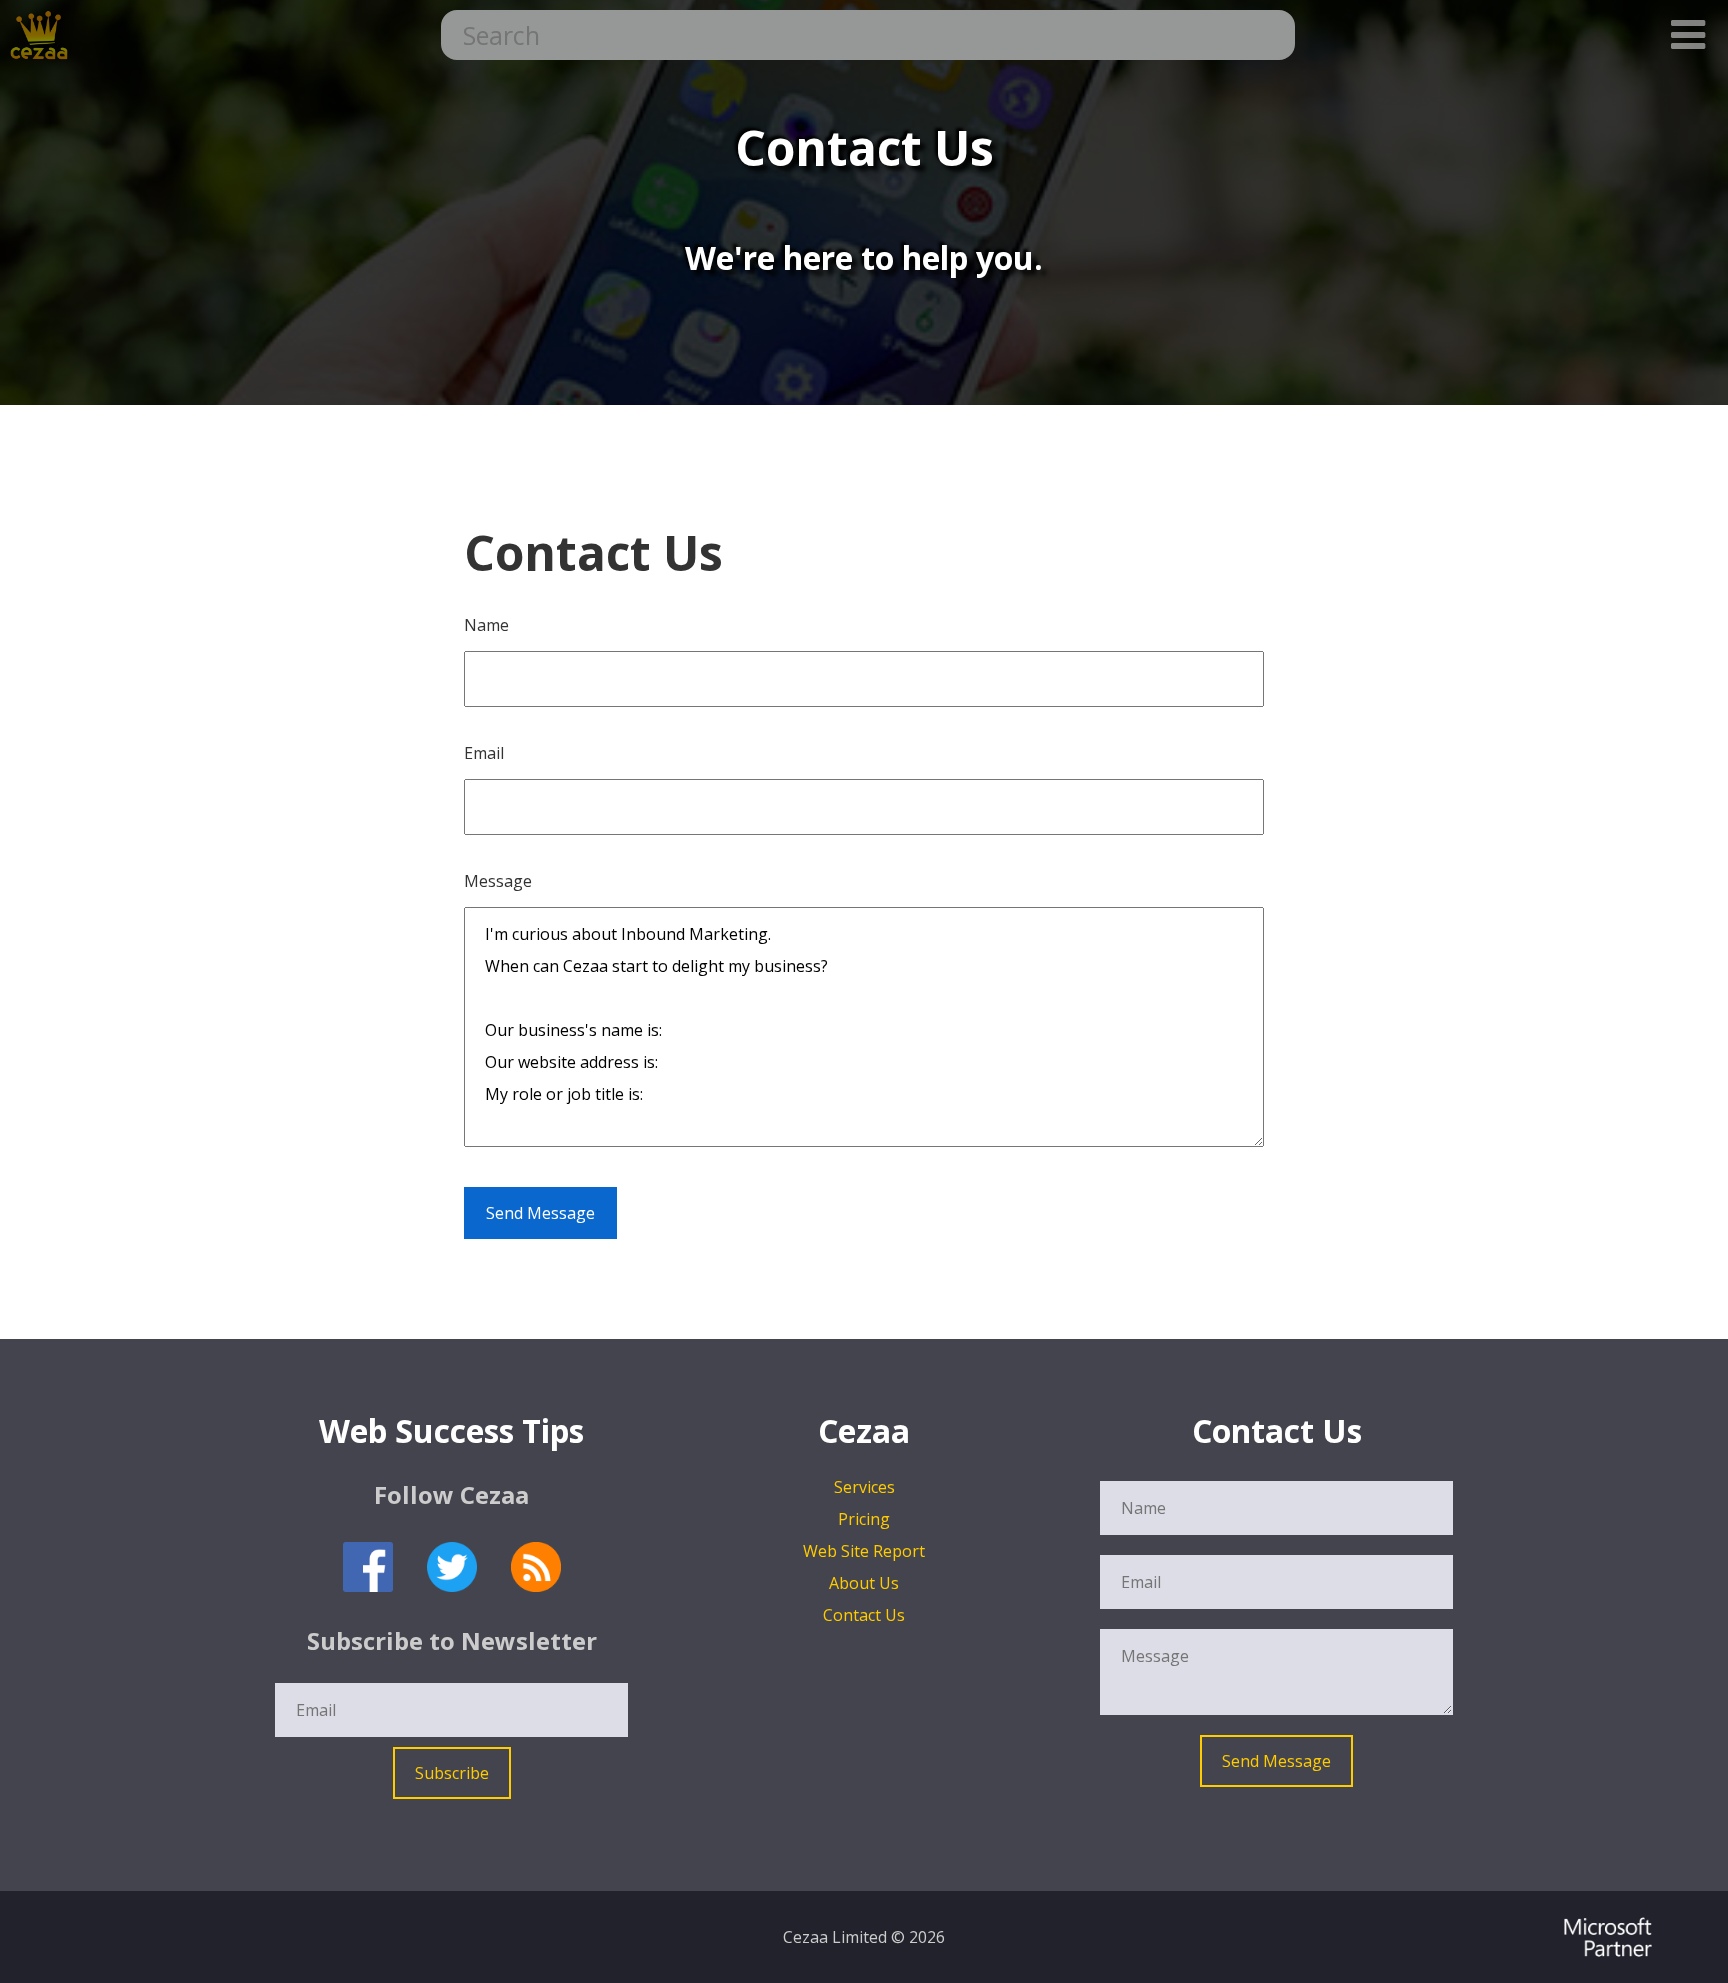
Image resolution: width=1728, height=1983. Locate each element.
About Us (864, 1583)
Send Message (540, 1213)
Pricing (864, 1519)
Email (484, 753)
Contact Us (864, 1615)
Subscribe (452, 1773)
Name (486, 625)
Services (864, 1487)
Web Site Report (864, 1551)
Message (498, 881)
